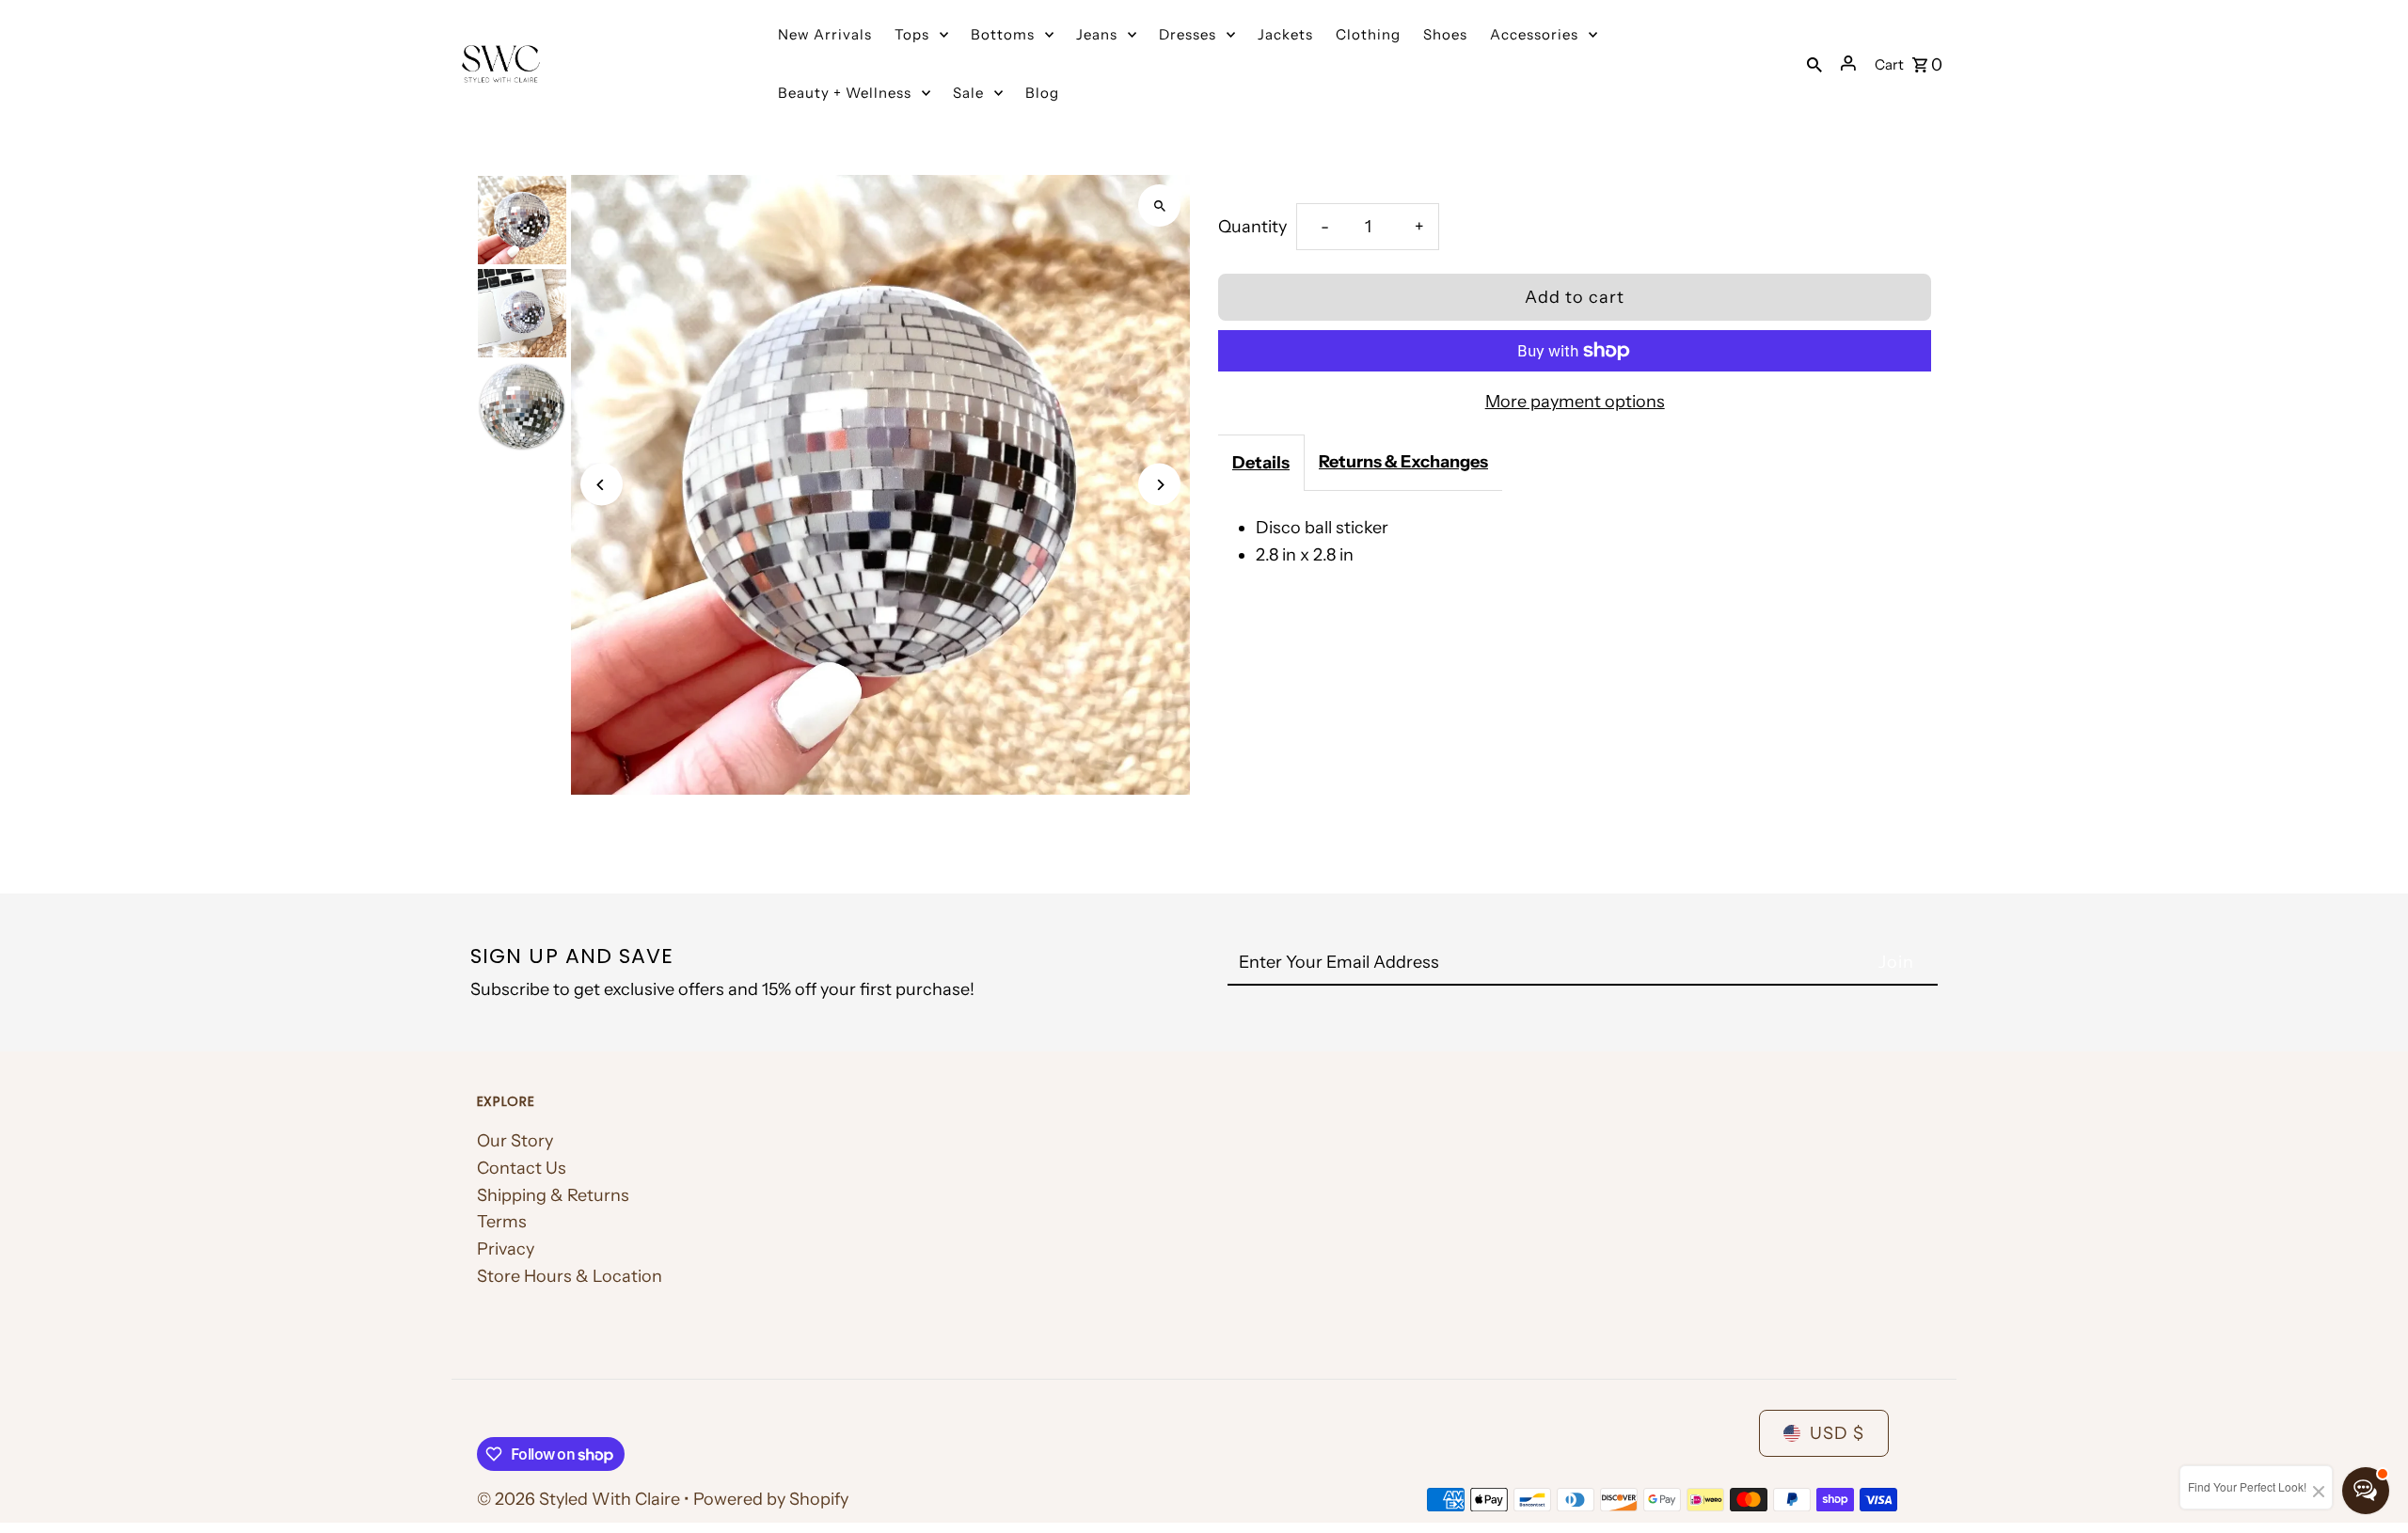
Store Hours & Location (570, 1276)
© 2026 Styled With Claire (580, 1499)
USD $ (1837, 1433)
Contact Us (522, 1168)
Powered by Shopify (771, 1499)
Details (1261, 463)
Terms (502, 1222)
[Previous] (602, 485)
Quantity (1252, 227)
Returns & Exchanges (1403, 462)
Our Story (515, 1141)
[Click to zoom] (1159, 205)
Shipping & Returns (553, 1195)
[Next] (1159, 485)
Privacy (506, 1249)
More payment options (1575, 402)
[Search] (1814, 63)
